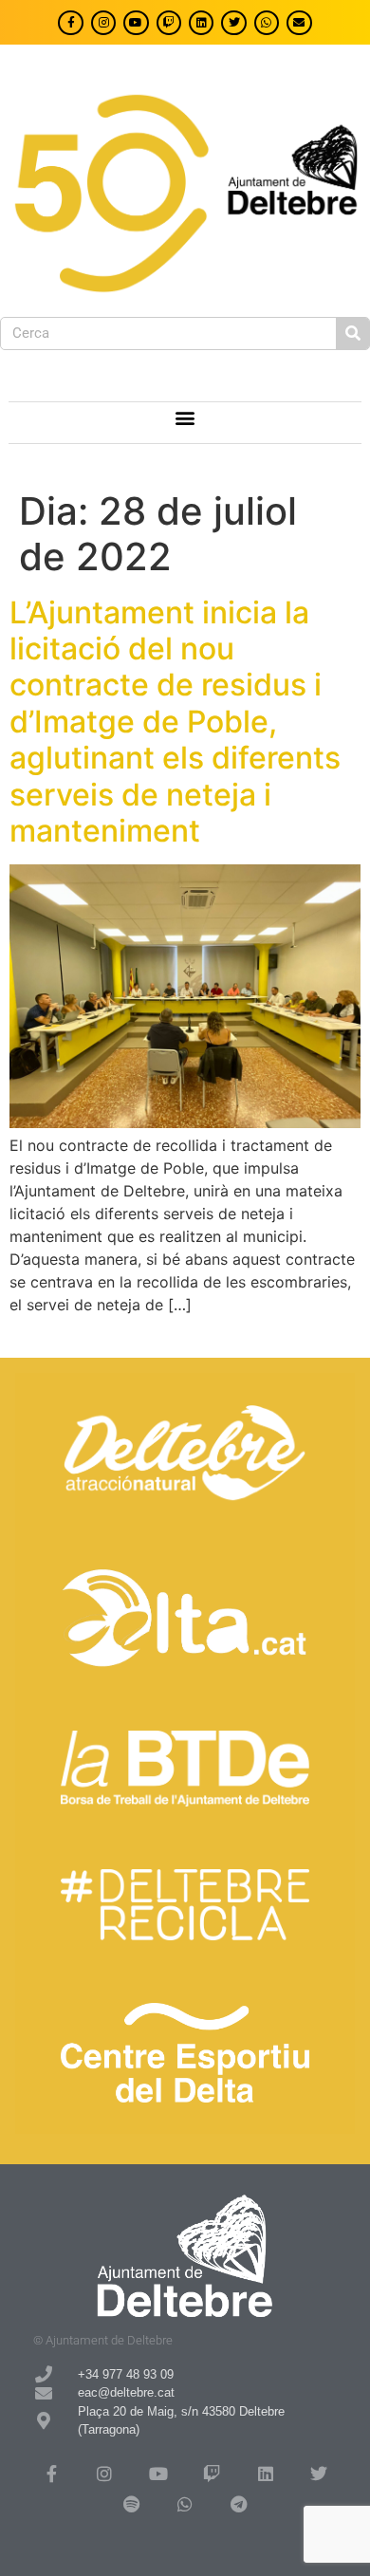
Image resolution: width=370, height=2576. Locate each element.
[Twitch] (169, 23)
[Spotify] (131, 2504)
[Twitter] (233, 23)
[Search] (352, 334)
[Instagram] (103, 23)
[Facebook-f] (70, 23)
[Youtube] (136, 23)
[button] (185, 418)
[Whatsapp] (267, 23)
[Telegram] (238, 2504)
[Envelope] (299, 23)
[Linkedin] (201, 23)
